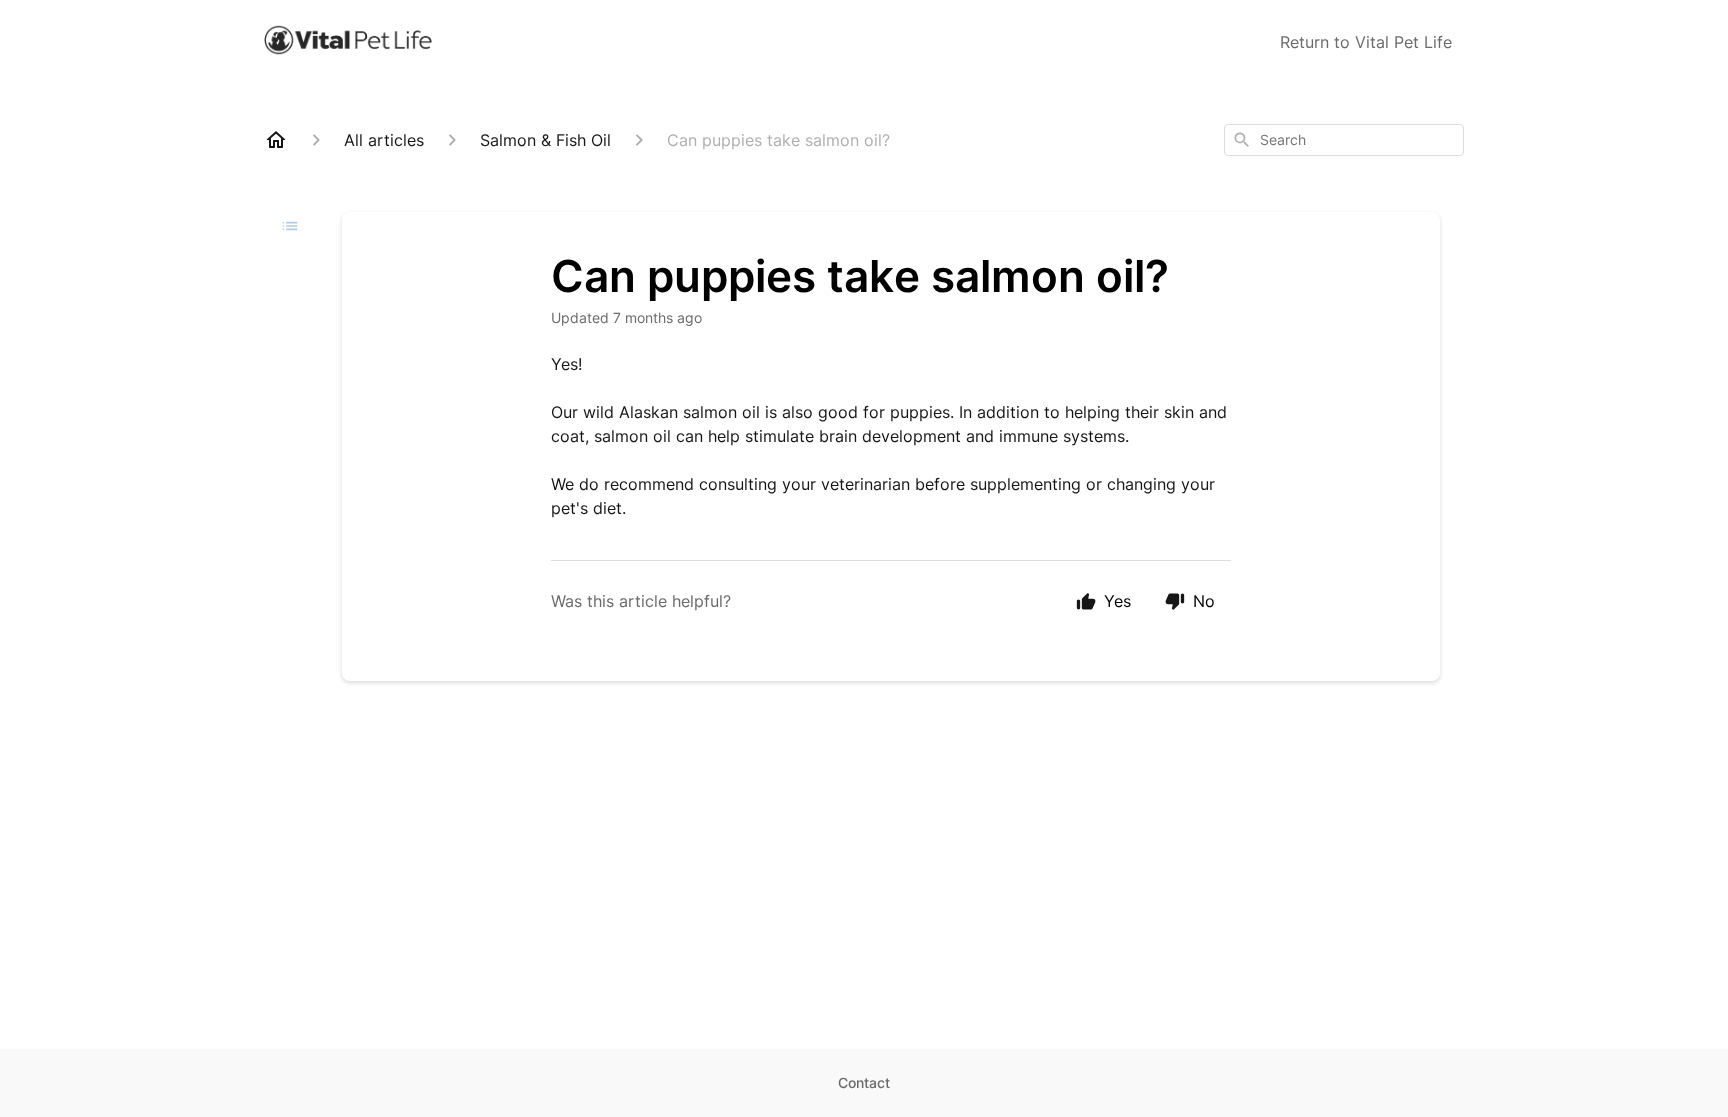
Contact (864, 1082)
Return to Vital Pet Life (1366, 42)
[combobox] (1344, 140)
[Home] (276, 140)
